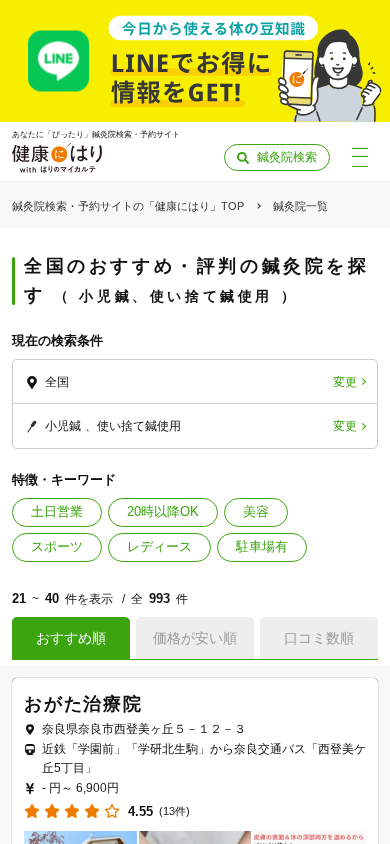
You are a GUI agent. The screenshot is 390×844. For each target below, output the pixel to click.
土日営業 (57, 511)
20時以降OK (163, 511)
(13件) (174, 811)
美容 (256, 511)
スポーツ (57, 546)
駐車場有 (262, 546)
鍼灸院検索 (287, 157)
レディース (159, 546)
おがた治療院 (83, 704)
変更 (345, 382)
